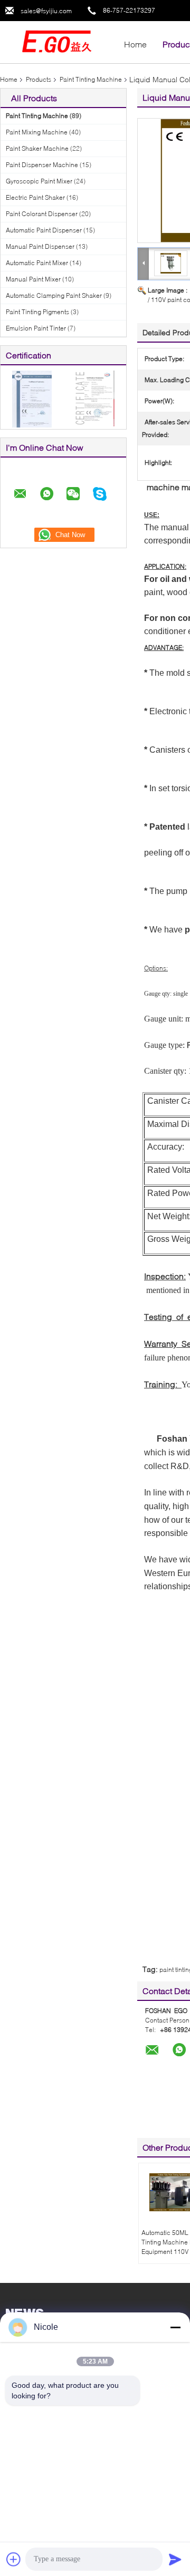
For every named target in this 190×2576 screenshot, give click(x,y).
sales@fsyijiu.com (46, 11)
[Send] (175, 2559)
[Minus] (175, 2327)
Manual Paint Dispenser (40, 246)
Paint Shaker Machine (37, 148)
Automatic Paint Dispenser (44, 230)
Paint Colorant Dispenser (42, 214)
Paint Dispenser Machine (42, 165)
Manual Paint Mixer (33, 279)
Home (135, 44)
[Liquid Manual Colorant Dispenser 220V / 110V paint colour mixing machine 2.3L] (171, 263)
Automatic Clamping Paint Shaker (54, 295)
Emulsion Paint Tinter (36, 328)
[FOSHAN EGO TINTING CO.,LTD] (58, 41)
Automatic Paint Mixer (37, 263)
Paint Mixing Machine (37, 132)
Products (39, 79)
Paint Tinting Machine (91, 79)
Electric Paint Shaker (35, 197)
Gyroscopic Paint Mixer (39, 181)
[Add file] (14, 2559)
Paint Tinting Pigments (37, 312)
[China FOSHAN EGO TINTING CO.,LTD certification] (32, 398)
